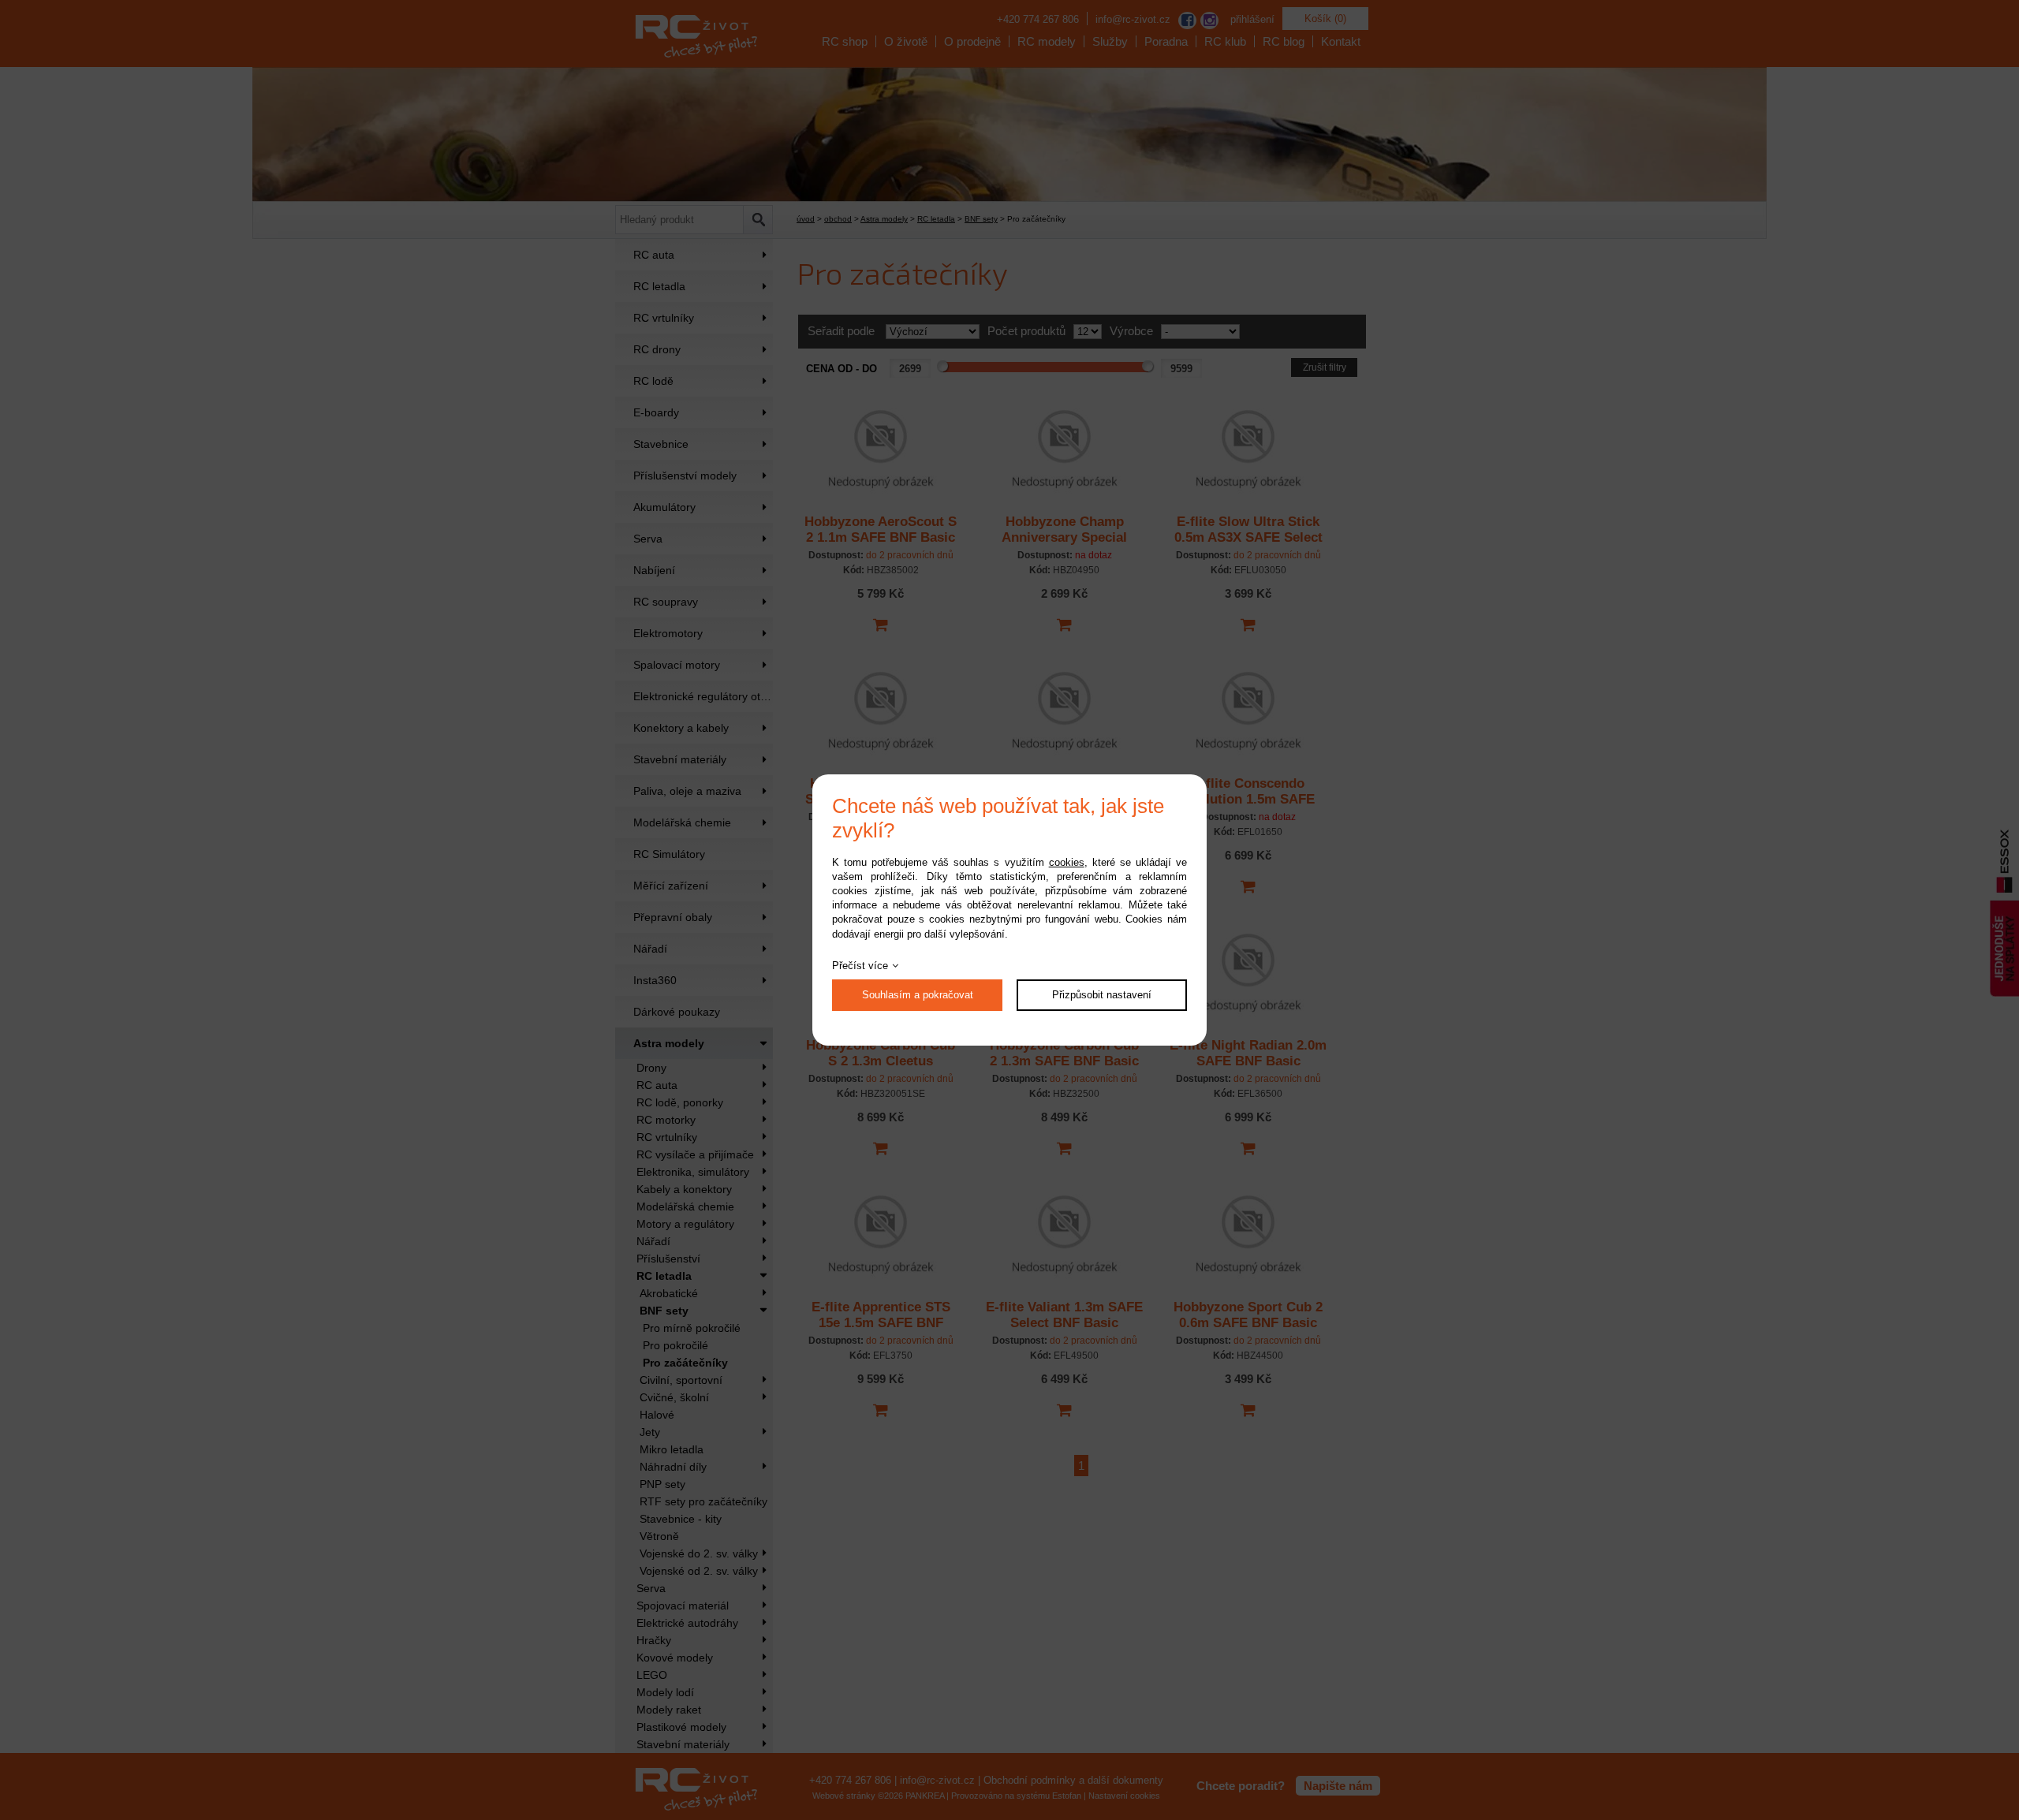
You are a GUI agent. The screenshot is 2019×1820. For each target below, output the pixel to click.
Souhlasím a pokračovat (918, 995)
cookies (1067, 862)
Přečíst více (860, 966)
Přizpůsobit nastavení (1102, 995)
